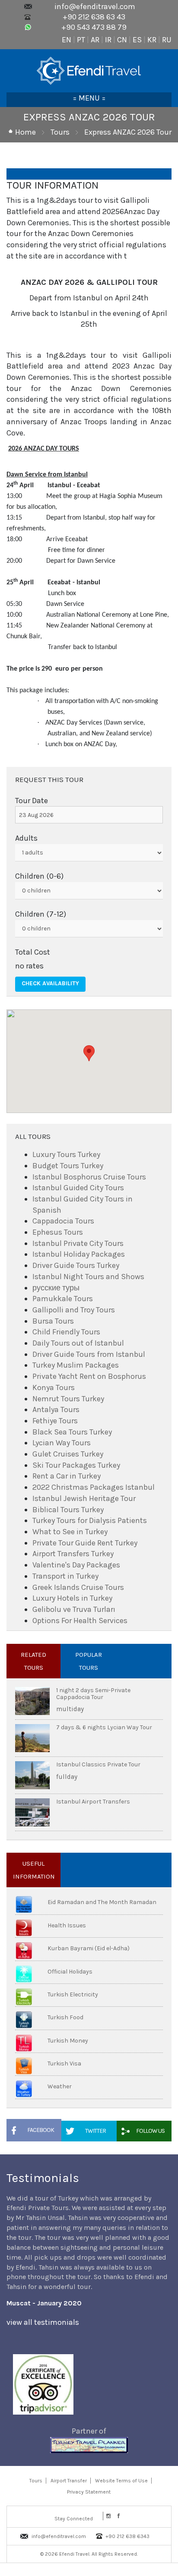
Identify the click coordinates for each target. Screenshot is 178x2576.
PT (81, 40)
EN (67, 40)
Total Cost (33, 952)
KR (152, 40)
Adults (26, 838)
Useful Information (34, 1870)
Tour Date (32, 801)
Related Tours (33, 1661)
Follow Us (150, 2131)
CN (122, 40)
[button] (89, 1053)
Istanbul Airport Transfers (93, 1802)
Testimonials (43, 2178)
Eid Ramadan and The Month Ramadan (102, 1902)
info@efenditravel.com (95, 6)
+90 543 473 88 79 (94, 27)
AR (95, 40)
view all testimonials (43, 2322)
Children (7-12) (41, 914)
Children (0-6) (39, 876)
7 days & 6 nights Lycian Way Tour (104, 1727)
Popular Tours (89, 1661)
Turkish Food (65, 2017)
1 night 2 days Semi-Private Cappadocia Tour (93, 1693)
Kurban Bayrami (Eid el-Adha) (89, 1948)
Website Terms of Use (121, 2481)
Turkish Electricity (73, 1994)
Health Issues (67, 1925)
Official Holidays (70, 1972)
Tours (60, 132)
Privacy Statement (89, 2492)
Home (25, 132)
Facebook (41, 2130)
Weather (60, 2086)
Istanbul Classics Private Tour (98, 1764)
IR (108, 40)
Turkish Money (68, 2041)
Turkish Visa (64, 2064)
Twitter (95, 2131)
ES (137, 40)
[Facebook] (119, 2516)
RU (167, 40)
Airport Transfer (69, 2481)
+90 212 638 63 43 (94, 17)
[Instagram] (108, 2516)
